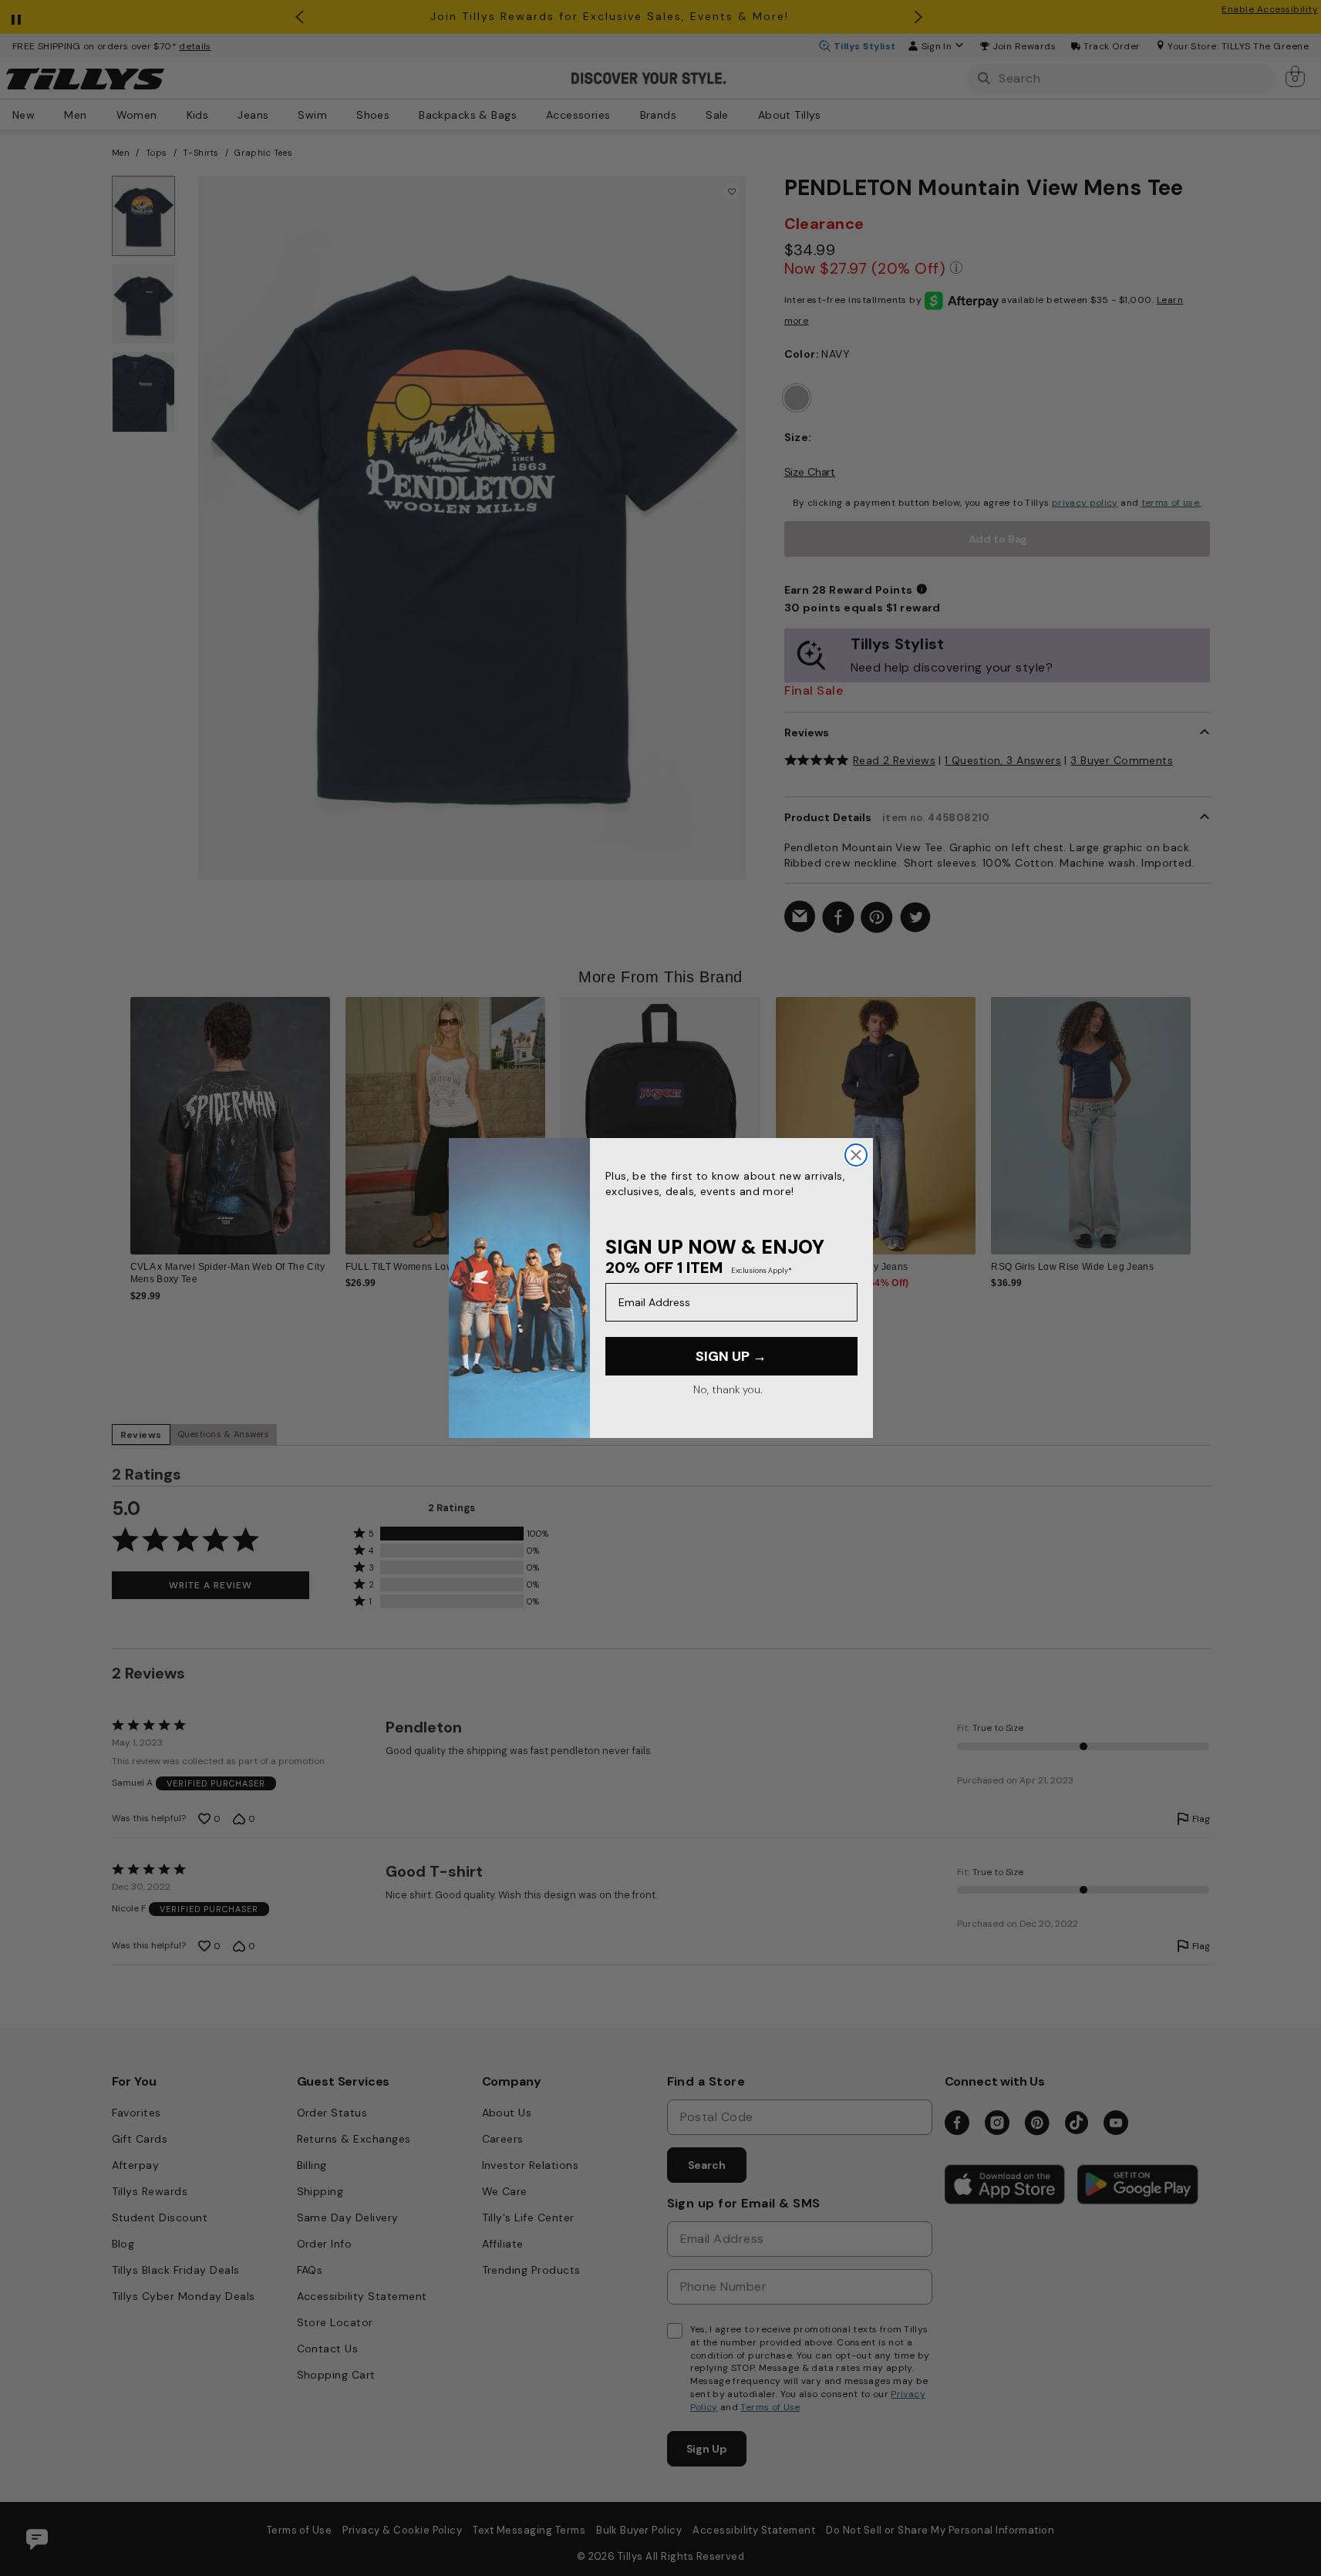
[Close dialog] (856, 1155)
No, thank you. (728, 1389)
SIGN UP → (731, 1356)
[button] (1201, 1114)
